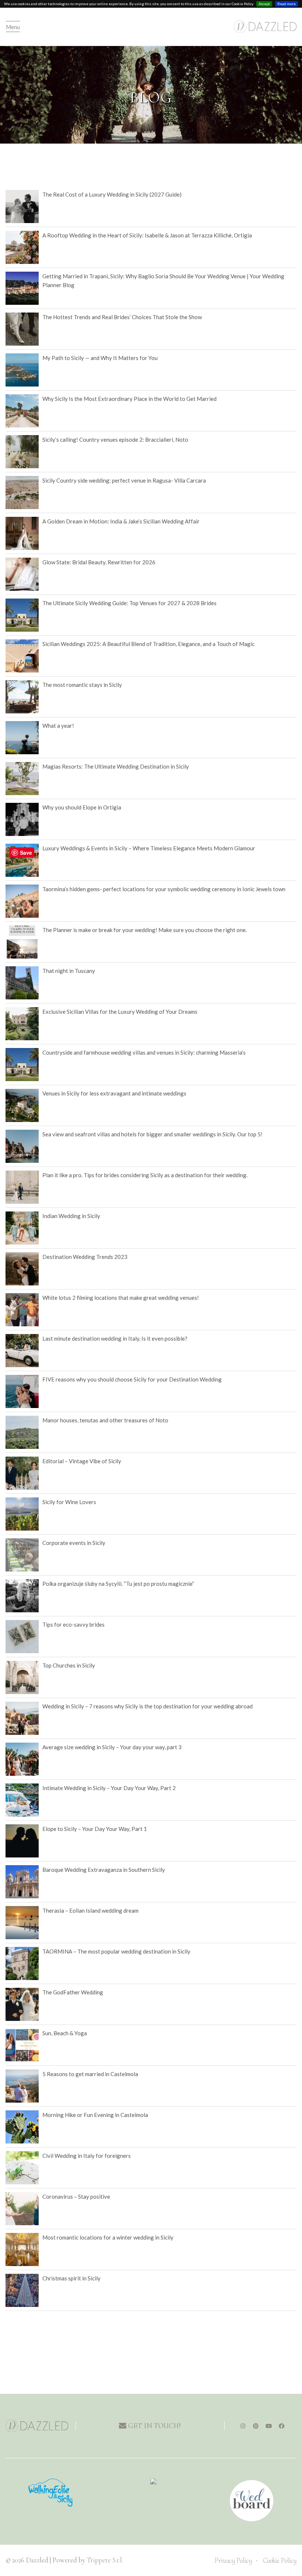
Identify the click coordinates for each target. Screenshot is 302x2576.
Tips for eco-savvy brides (73, 1624)
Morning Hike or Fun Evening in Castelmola (95, 2115)
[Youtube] (269, 2426)
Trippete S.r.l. (105, 2560)
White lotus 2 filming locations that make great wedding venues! (121, 1298)
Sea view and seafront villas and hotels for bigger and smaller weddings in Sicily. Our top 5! (152, 1134)
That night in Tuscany (69, 971)
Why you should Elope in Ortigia (82, 807)
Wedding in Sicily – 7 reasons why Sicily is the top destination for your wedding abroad (148, 1706)
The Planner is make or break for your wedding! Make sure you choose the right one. (145, 930)
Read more (287, 4)
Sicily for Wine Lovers (69, 1502)
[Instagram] (243, 2426)
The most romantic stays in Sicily (82, 685)
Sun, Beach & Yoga (65, 2033)
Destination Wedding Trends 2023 (85, 1257)
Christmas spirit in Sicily (71, 2278)
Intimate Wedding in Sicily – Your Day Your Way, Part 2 (109, 1788)
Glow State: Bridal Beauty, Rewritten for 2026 (99, 562)
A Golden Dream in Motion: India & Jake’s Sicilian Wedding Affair (121, 521)
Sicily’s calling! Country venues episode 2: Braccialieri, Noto (115, 440)
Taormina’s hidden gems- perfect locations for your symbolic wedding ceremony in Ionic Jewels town (164, 889)
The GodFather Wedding (73, 1992)
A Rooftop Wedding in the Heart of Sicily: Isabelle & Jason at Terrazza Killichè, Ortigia (147, 235)
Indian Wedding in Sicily (71, 1216)
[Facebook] (282, 2426)
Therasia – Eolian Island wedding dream (90, 1910)
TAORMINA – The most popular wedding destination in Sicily (116, 1951)
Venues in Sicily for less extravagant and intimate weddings (114, 1093)
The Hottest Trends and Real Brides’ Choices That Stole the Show (122, 317)
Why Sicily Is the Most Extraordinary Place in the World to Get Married (129, 399)
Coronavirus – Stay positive (76, 2196)
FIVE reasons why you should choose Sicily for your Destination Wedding (132, 1379)
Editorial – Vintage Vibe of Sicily (82, 1461)
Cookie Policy (280, 2560)
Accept (264, 4)
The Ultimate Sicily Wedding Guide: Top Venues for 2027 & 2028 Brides (129, 603)
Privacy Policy (233, 2560)
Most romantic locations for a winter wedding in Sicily (108, 2237)
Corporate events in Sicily (74, 1543)
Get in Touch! (154, 2426)
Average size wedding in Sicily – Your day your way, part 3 (112, 1747)
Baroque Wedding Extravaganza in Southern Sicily (104, 1870)
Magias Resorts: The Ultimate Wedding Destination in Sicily (116, 766)
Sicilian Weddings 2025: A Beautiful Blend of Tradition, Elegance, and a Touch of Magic (148, 644)
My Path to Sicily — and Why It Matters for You (100, 358)
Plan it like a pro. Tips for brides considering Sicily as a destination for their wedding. (145, 1175)
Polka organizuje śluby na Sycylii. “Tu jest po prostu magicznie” (118, 1584)
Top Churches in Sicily (69, 1665)
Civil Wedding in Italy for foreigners (87, 2156)
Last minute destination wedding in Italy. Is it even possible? (115, 1338)
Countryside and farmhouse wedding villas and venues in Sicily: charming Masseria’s (144, 1052)
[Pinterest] (256, 2426)
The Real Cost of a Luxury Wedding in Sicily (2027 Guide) (112, 194)
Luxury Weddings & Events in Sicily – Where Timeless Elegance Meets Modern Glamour (149, 848)
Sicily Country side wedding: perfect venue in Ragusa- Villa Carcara (124, 480)
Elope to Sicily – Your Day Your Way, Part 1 (95, 1829)
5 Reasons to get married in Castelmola (90, 2074)
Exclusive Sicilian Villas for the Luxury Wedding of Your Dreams (120, 1012)
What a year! (58, 726)
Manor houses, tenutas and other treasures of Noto (105, 1420)
